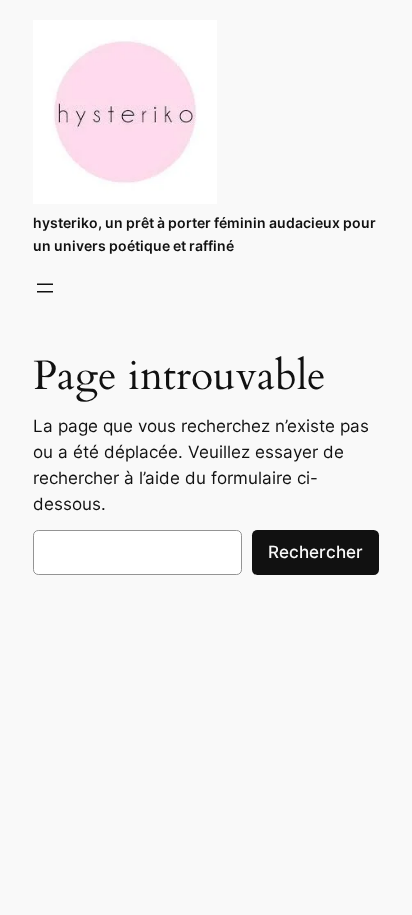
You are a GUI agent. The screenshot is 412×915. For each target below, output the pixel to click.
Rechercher (315, 552)
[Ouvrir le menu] (45, 288)
